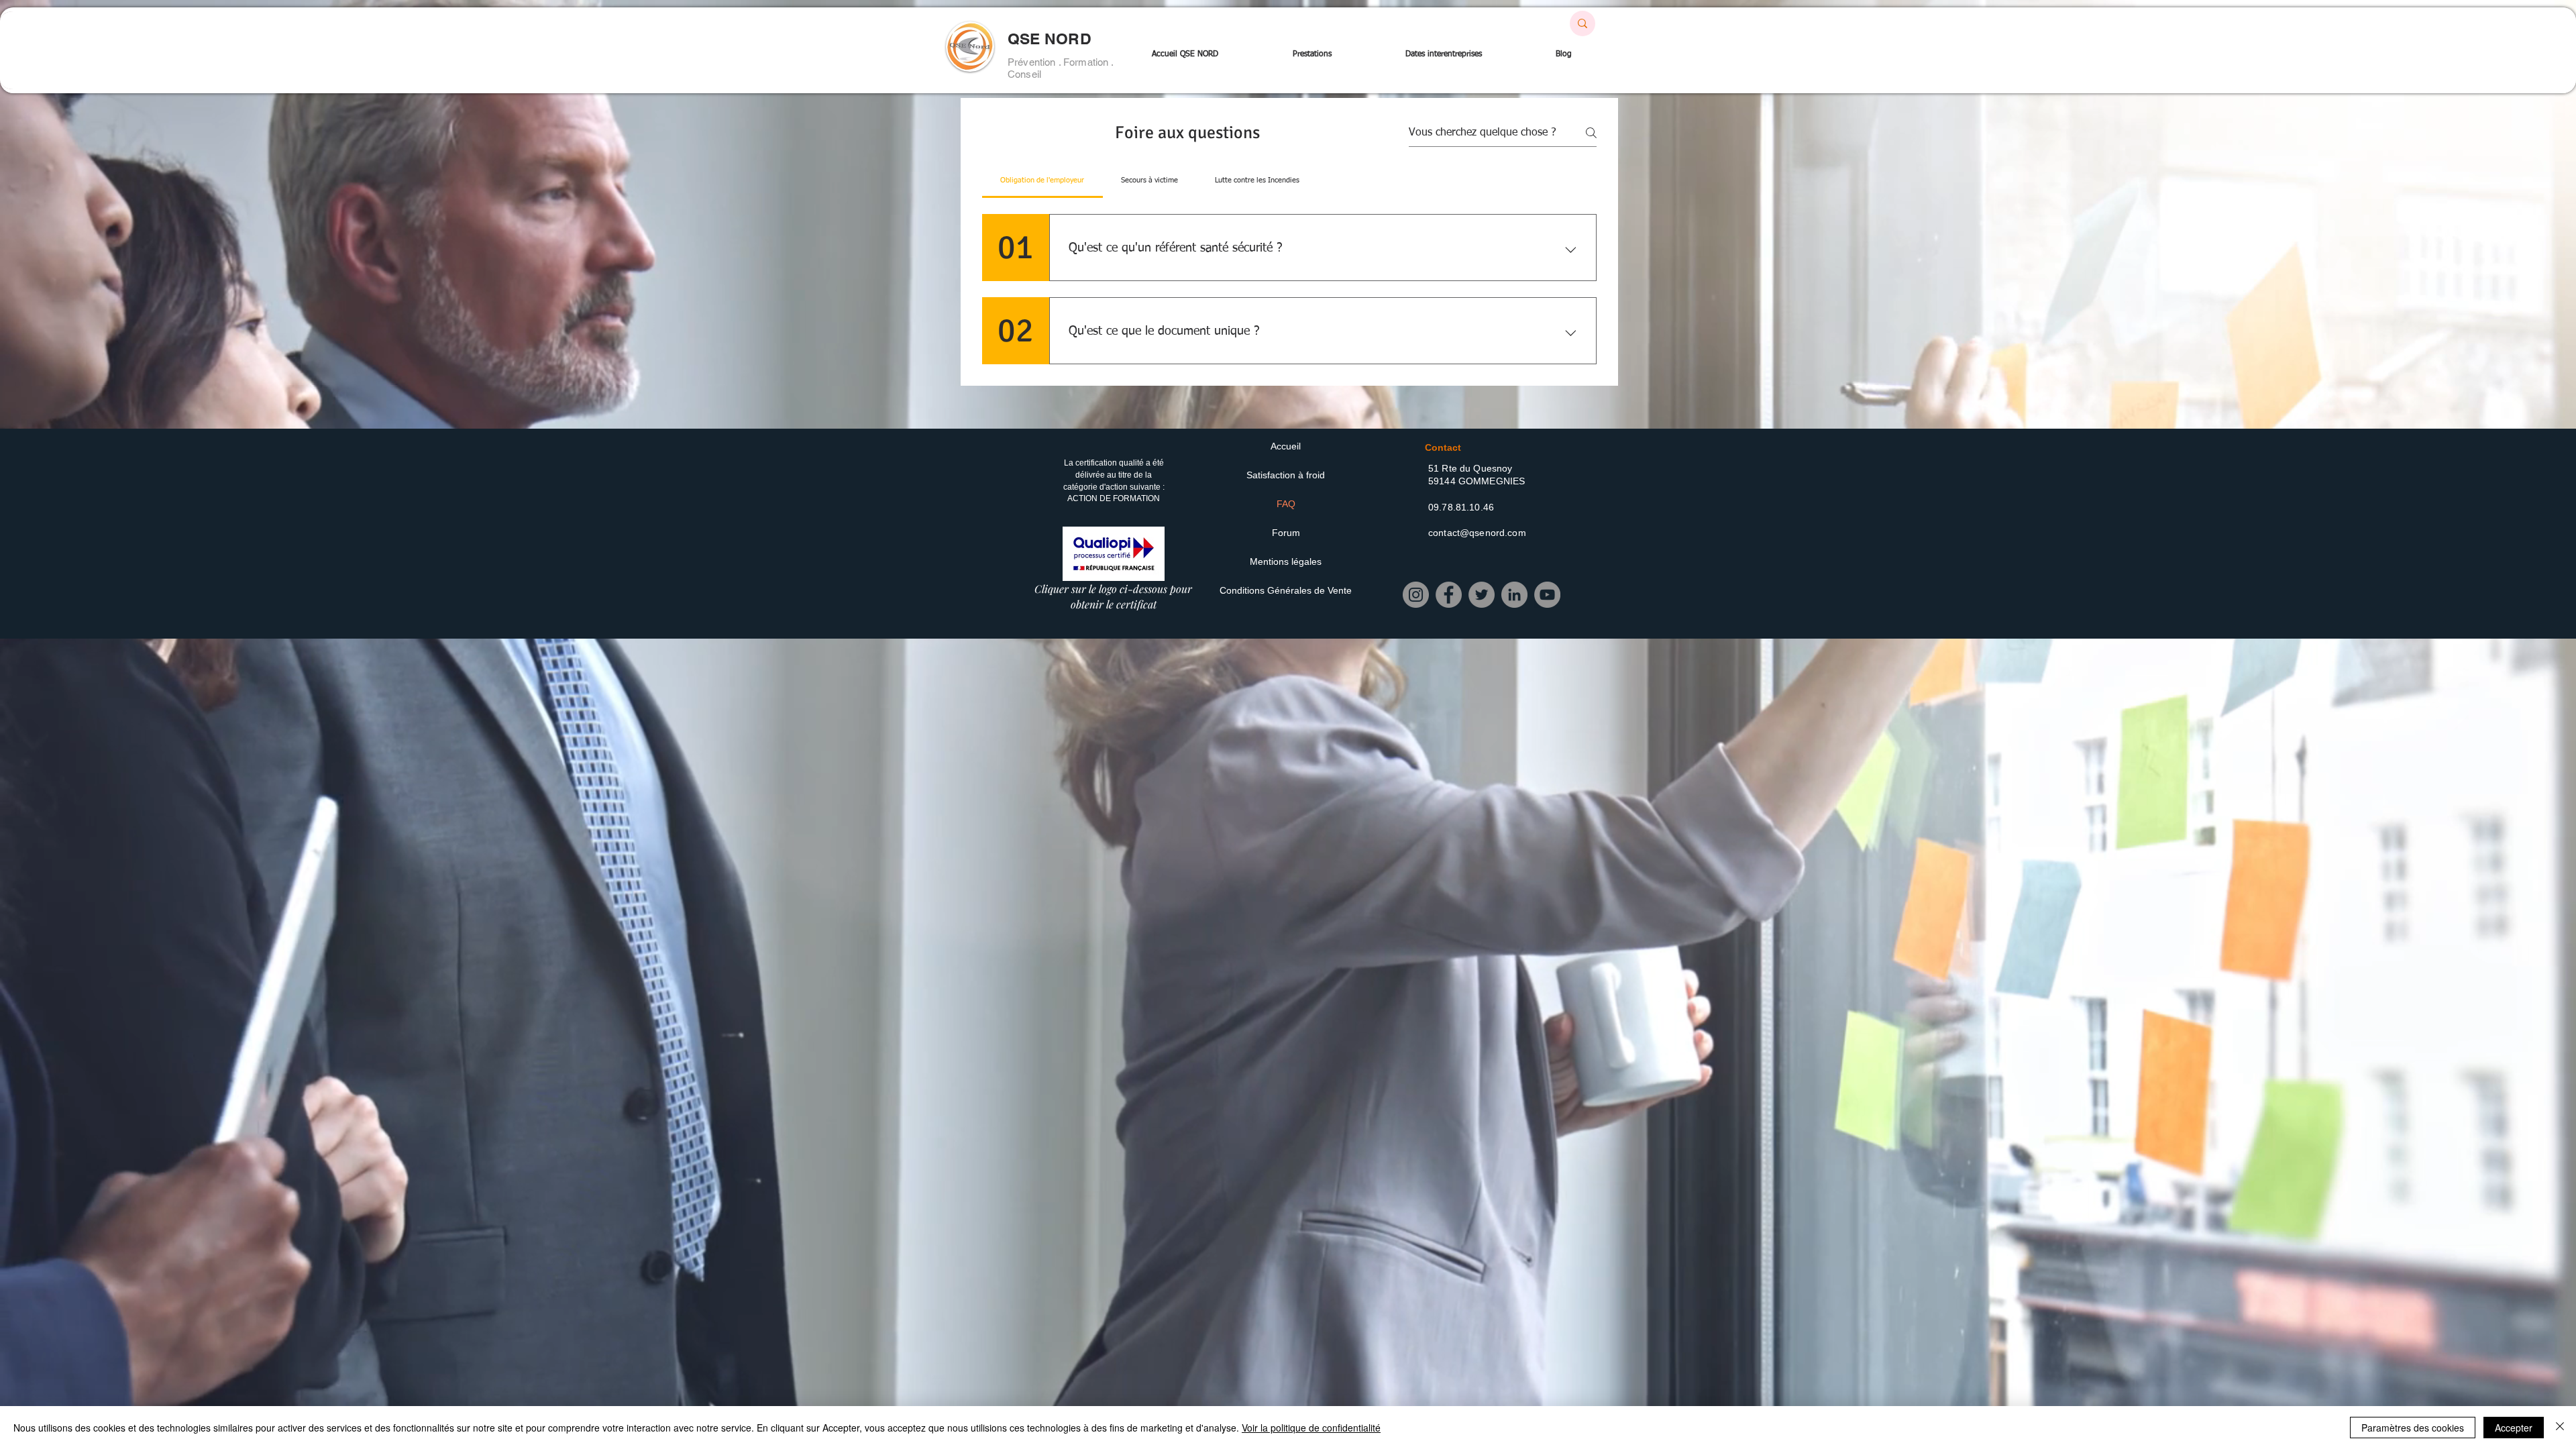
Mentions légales (1286, 561)
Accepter (2514, 1428)
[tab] (1042, 180)
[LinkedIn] (1514, 595)
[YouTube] (1547, 595)
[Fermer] (2560, 1428)
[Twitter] (1482, 595)
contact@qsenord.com (1477, 533)
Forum (1286, 533)
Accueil (1286, 446)
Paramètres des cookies (2413, 1428)
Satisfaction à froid (1286, 475)
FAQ (1286, 504)
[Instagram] (1416, 595)
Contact (1443, 447)
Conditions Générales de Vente (1286, 590)
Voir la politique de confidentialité (1311, 1428)
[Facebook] (1449, 595)
